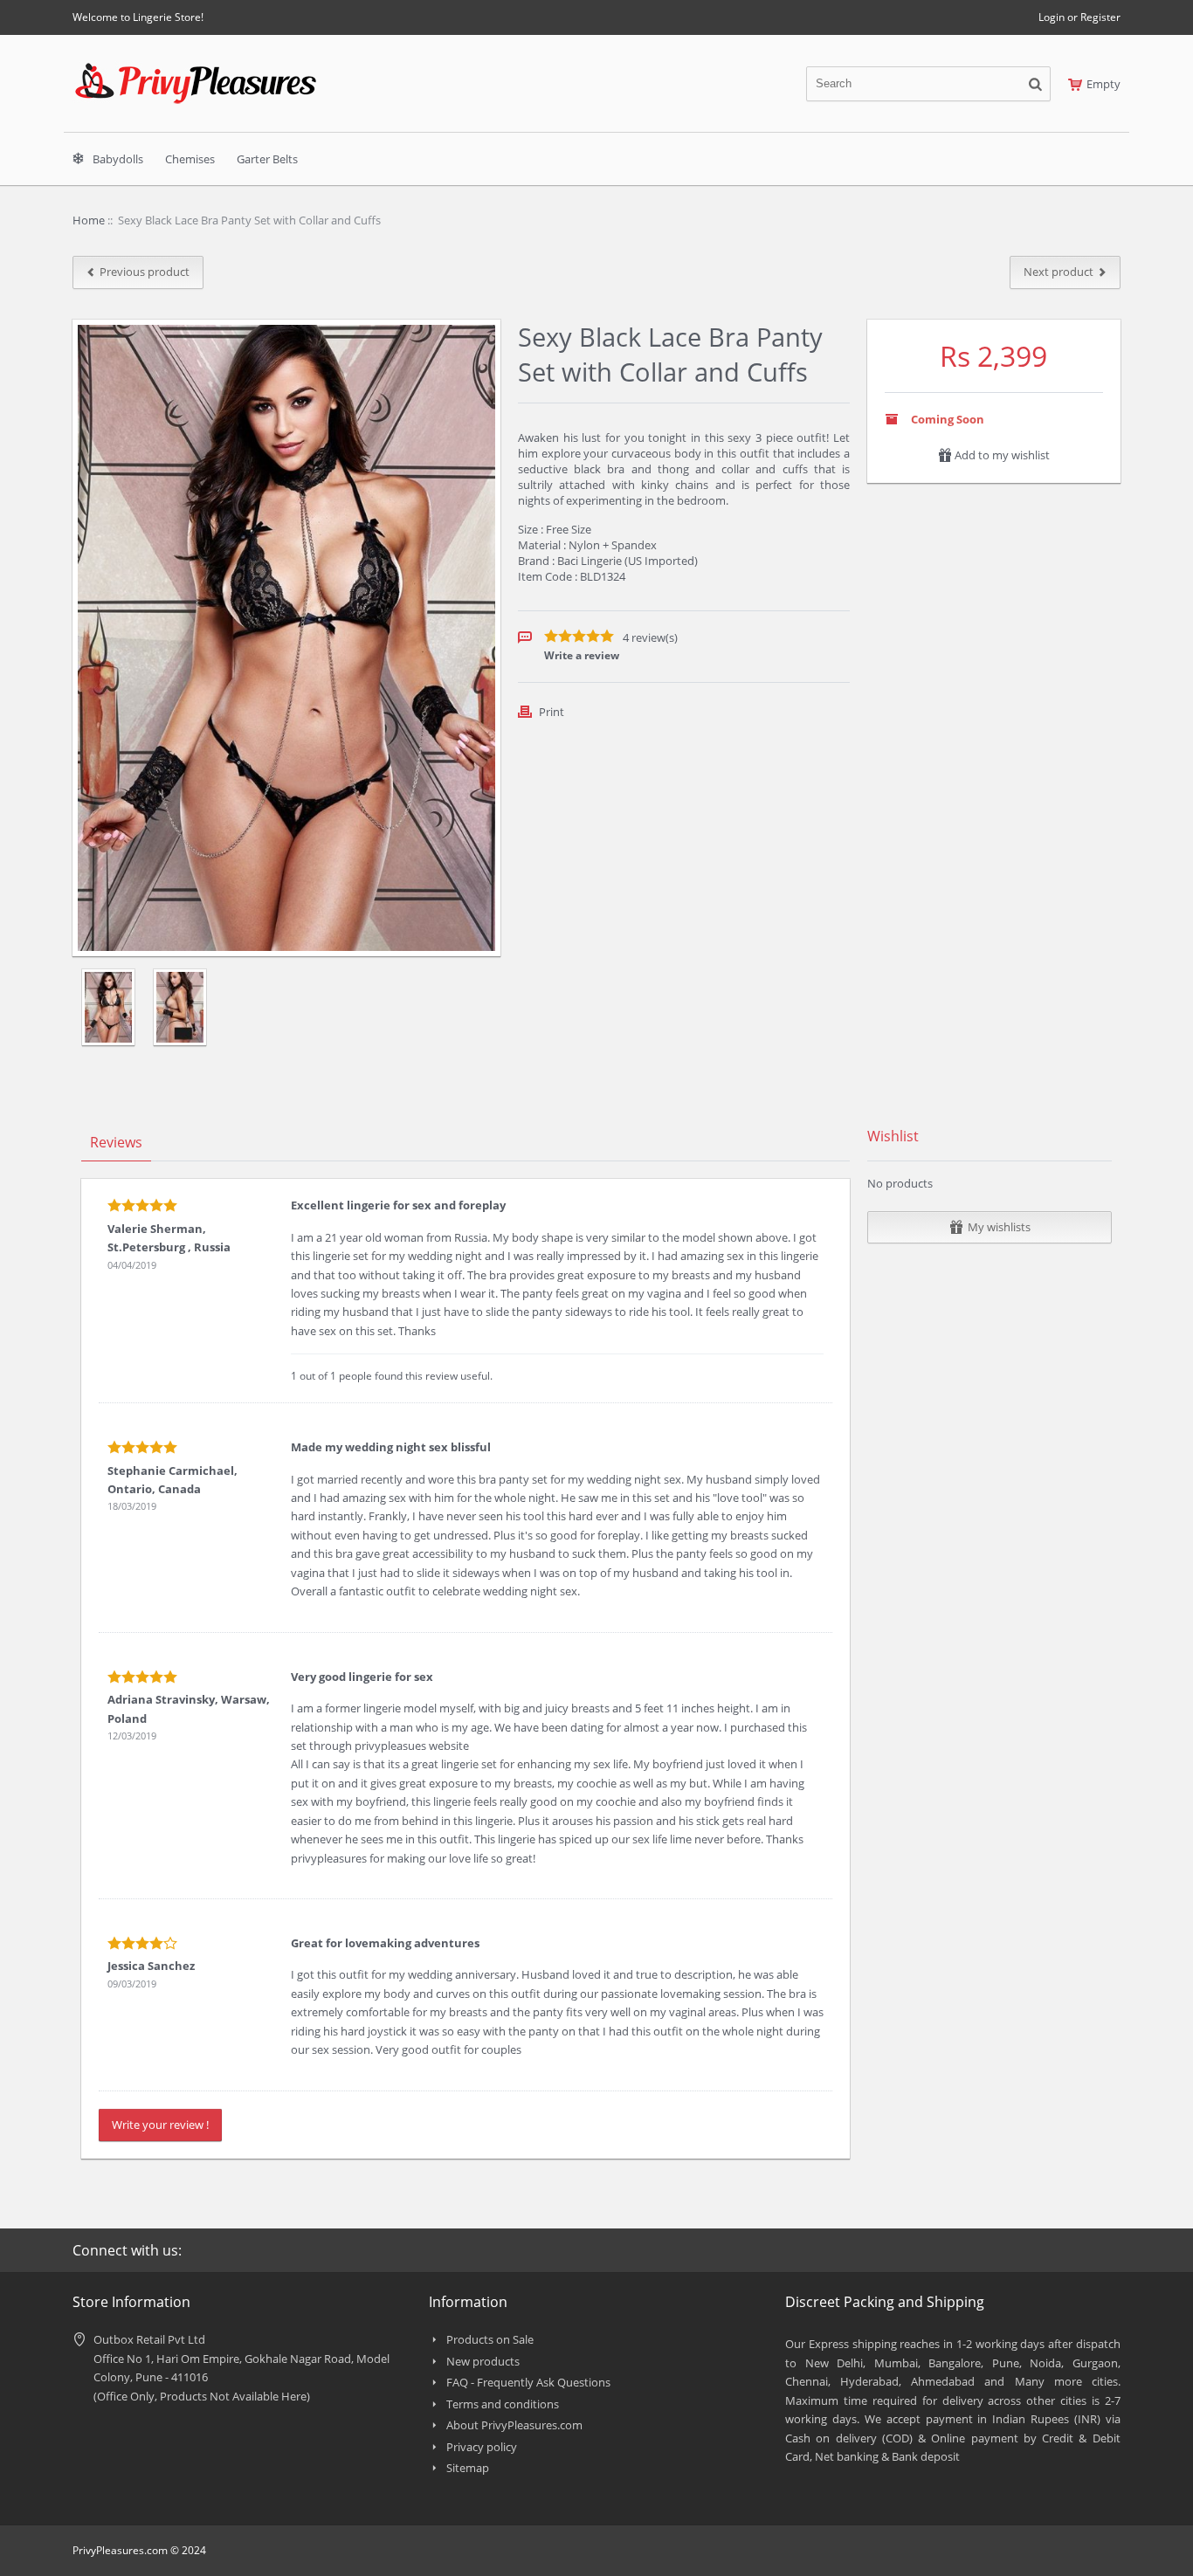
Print (552, 712)
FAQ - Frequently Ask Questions (528, 2382)
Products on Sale (490, 2339)
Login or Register (1079, 17)
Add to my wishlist (1001, 455)
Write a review (582, 655)
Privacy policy (482, 2447)
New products (483, 2361)
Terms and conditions (503, 2404)
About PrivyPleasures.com (514, 2425)
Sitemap (468, 2468)
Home (89, 220)
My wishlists (999, 1227)
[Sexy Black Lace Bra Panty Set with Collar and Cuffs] (108, 1007)
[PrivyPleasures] (196, 70)
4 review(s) (650, 637)
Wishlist (893, 1136)
